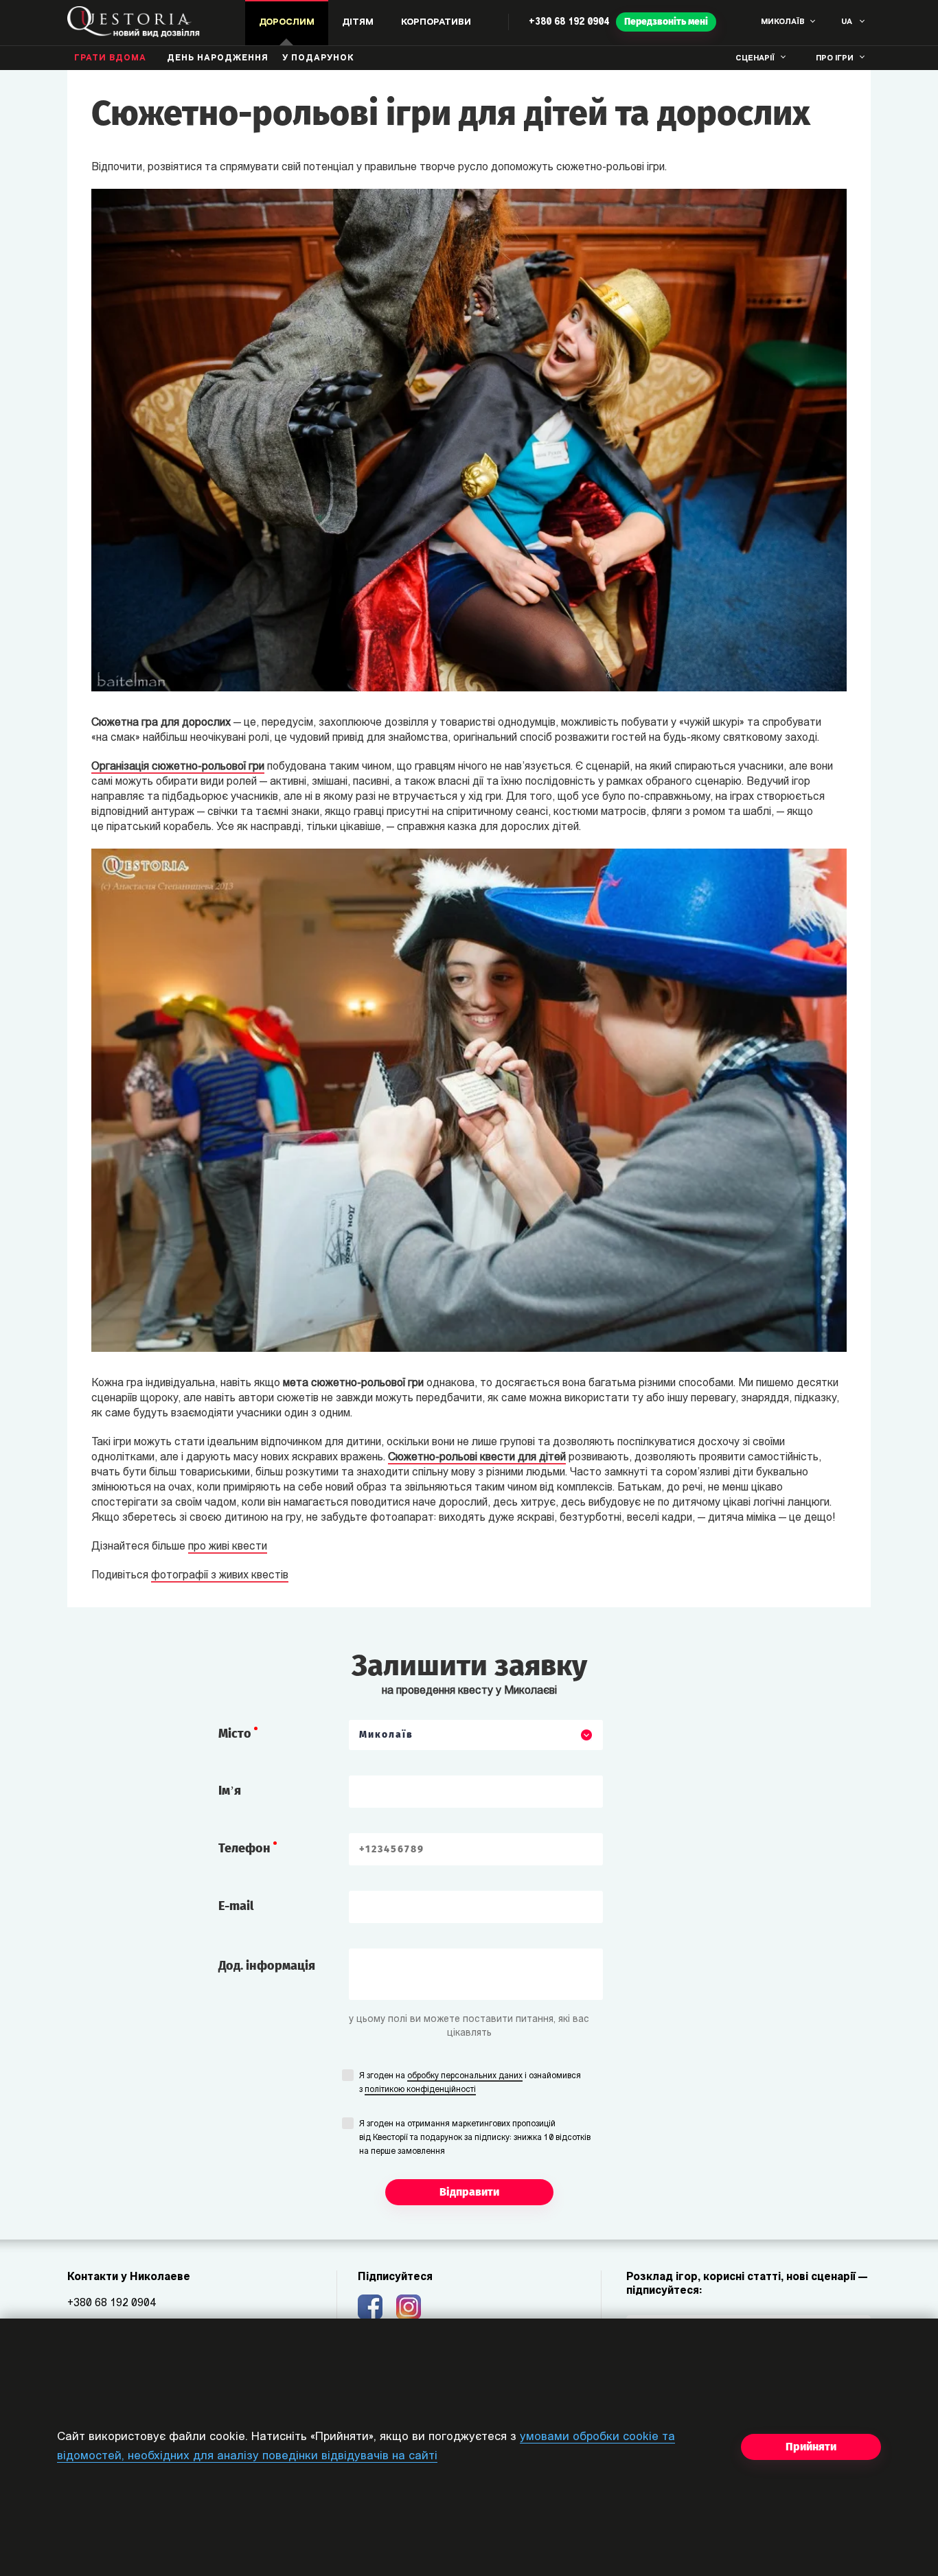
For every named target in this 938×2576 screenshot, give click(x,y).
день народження (218, 58)
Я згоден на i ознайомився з (470, 2083)
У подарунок (318, 58)
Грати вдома (110, 58)
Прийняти (811, 2447)
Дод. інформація (267, 1966)
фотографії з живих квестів (220, 1576)
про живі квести (228, 1547)
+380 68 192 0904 (569, 22)
